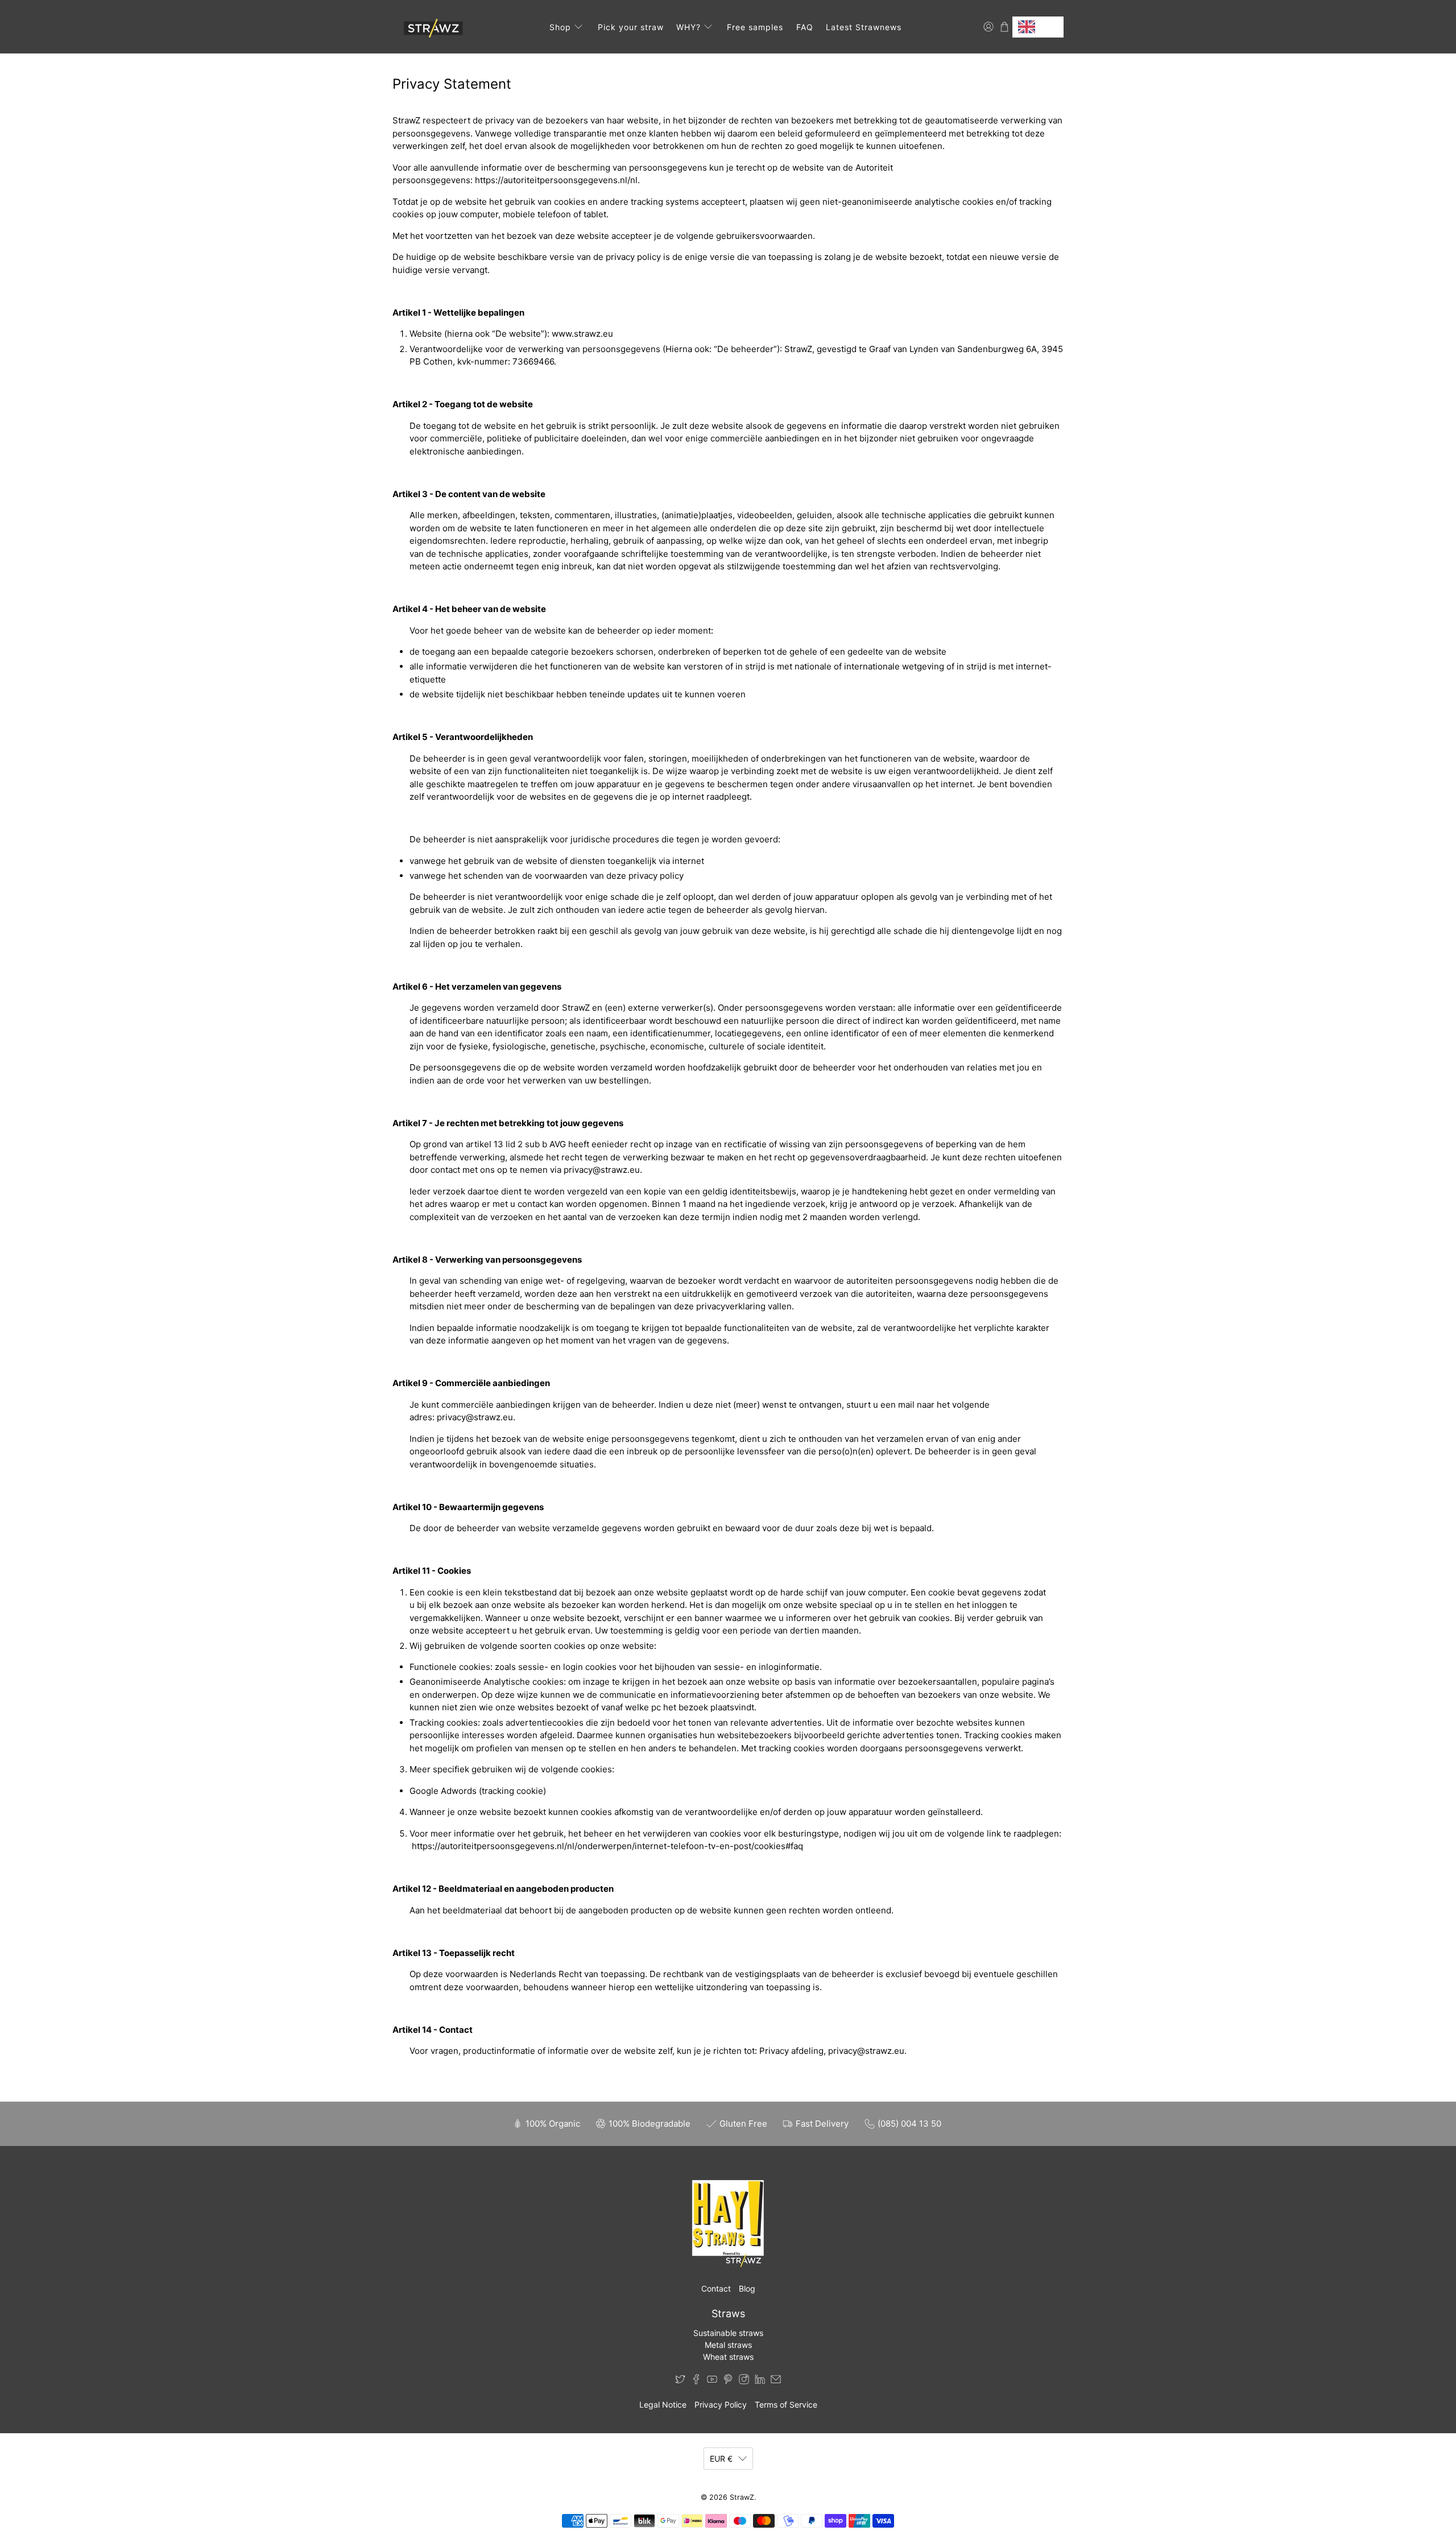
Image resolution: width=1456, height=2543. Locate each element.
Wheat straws (728, 2357)
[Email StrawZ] (776, 2381)
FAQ (805, 27)
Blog (747, 2288)
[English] (1038, 27)
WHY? (688, 27)
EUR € (721, 2459)
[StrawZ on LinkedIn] (760, 2381)
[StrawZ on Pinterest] (728, 2381)
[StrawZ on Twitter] (680, 2381)
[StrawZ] (431, 27)
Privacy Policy (721, 2405)
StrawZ (742, 2497)
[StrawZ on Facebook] (696, 2381)
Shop (560, 27)
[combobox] (1038, 27)
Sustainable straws (728, 2333)
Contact (716, 2288)
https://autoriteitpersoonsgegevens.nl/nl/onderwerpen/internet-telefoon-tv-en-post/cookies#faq (607, 1846)
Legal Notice (663, 2405)
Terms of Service (786, 2405)
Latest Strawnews (864, 27)
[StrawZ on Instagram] (744, 2381)
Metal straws (728, 2345)
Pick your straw (631, 27)
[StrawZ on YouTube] (712, 2381)
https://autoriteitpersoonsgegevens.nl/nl (556, 180)
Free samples (755, 27)
